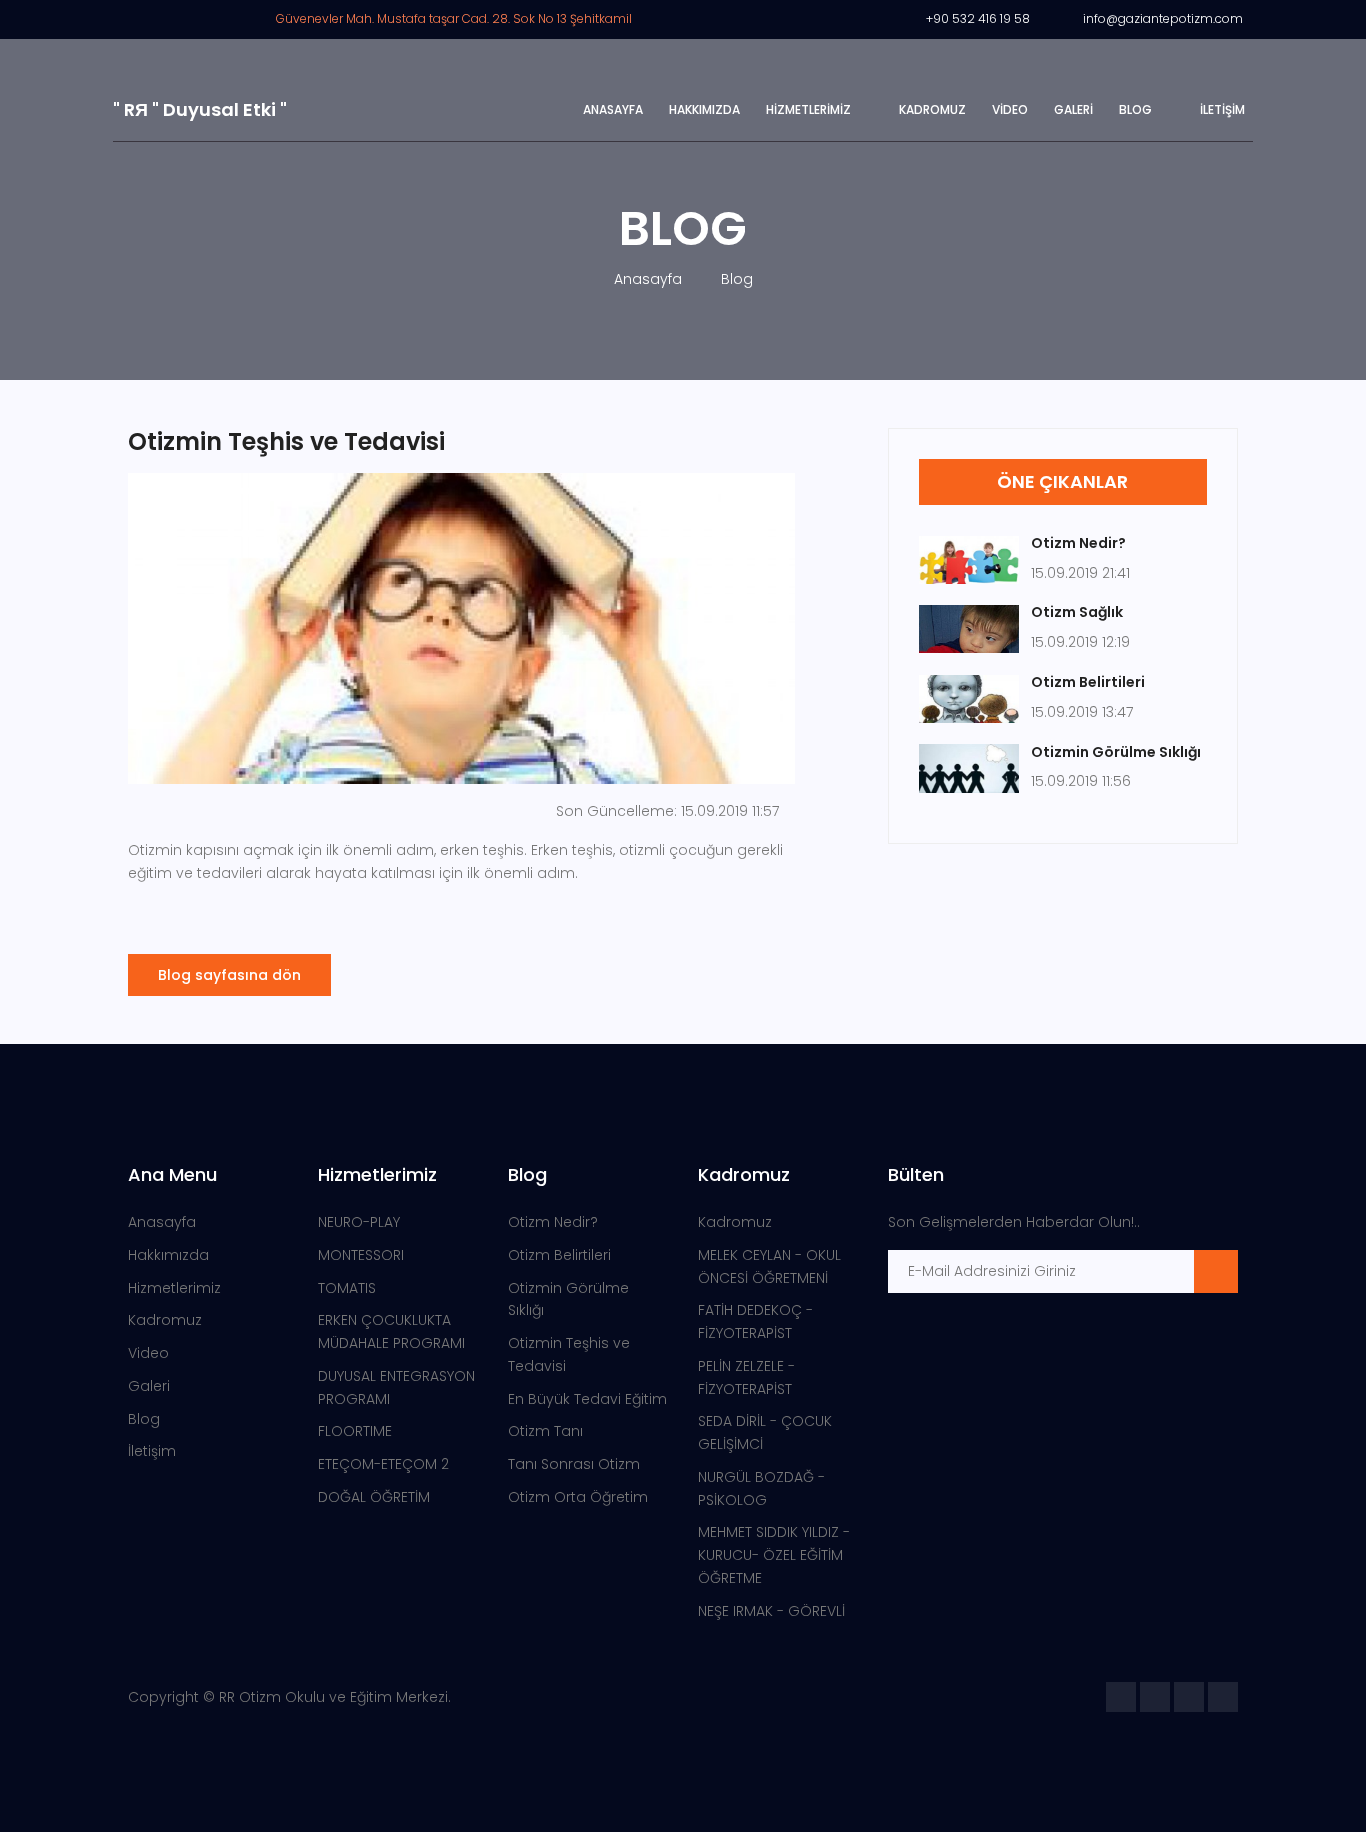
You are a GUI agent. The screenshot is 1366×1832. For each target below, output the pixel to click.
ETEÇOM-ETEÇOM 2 (383, 1464)
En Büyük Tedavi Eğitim (587, 1399)
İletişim (1222, 109)
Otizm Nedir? (553, 1222)
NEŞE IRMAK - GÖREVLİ (771, 1611)
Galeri (1073, 109)
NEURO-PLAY (359, 1222)
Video (1010, 109)
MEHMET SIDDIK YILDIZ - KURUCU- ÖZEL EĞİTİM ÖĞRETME (774, 1555)
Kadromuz (932, 109)
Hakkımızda (704, 109)
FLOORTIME (355, 1431)
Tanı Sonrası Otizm (574, 1464)
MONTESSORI (361, 1255)
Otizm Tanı (545, 1431)
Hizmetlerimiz (808, 109)
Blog (1135, 109)
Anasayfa (613, 109)
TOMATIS (347, 1288)
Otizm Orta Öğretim (578, 1497)
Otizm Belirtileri (559, 1255)
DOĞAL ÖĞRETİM (374, 1497)
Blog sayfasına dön (229, 975)
